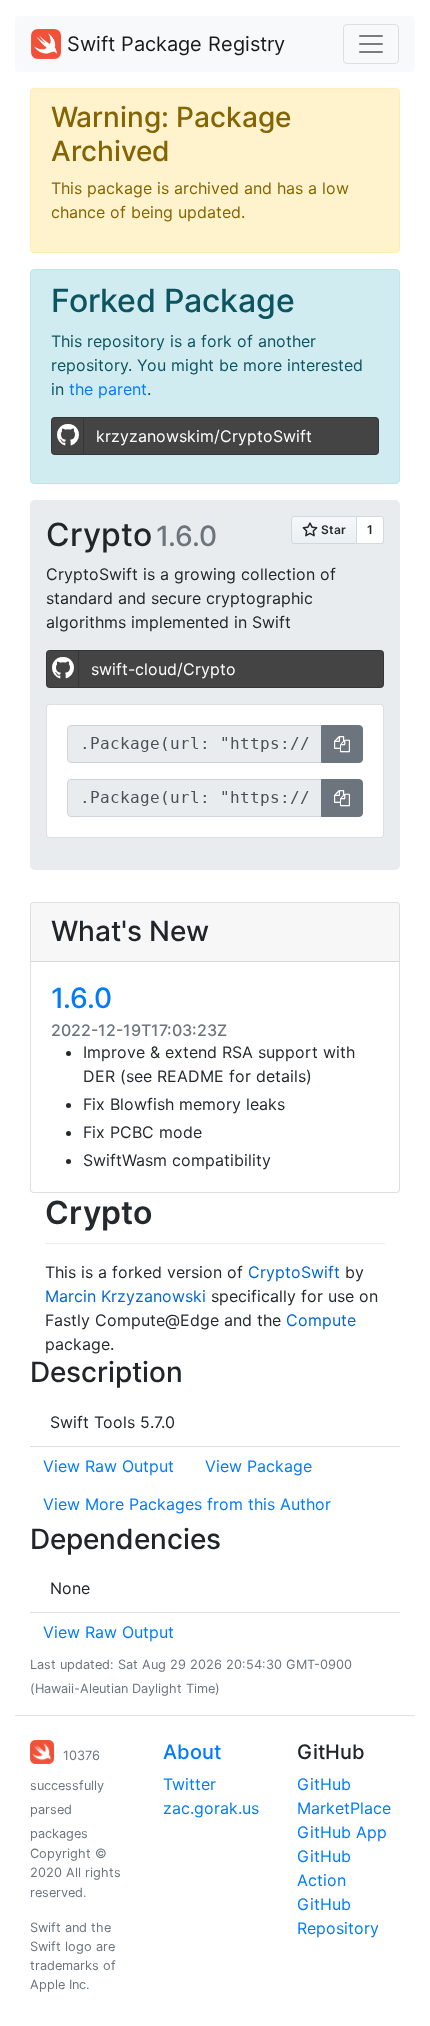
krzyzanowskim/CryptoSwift (204, 436)
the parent (108, 389)
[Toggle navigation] (371, 44)
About (192, 1752)
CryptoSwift (294, 1272)
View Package (258, 1466)
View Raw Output (108, 1466)
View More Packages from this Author (187, 1504)
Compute (321, 1320)
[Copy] (342, 744)
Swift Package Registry (173, 44)
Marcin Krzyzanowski (125, 1296)
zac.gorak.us (211, 1808)
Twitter (189, 1784)
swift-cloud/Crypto (163, 669)
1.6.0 (81, 998)
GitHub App (342, 1832)
